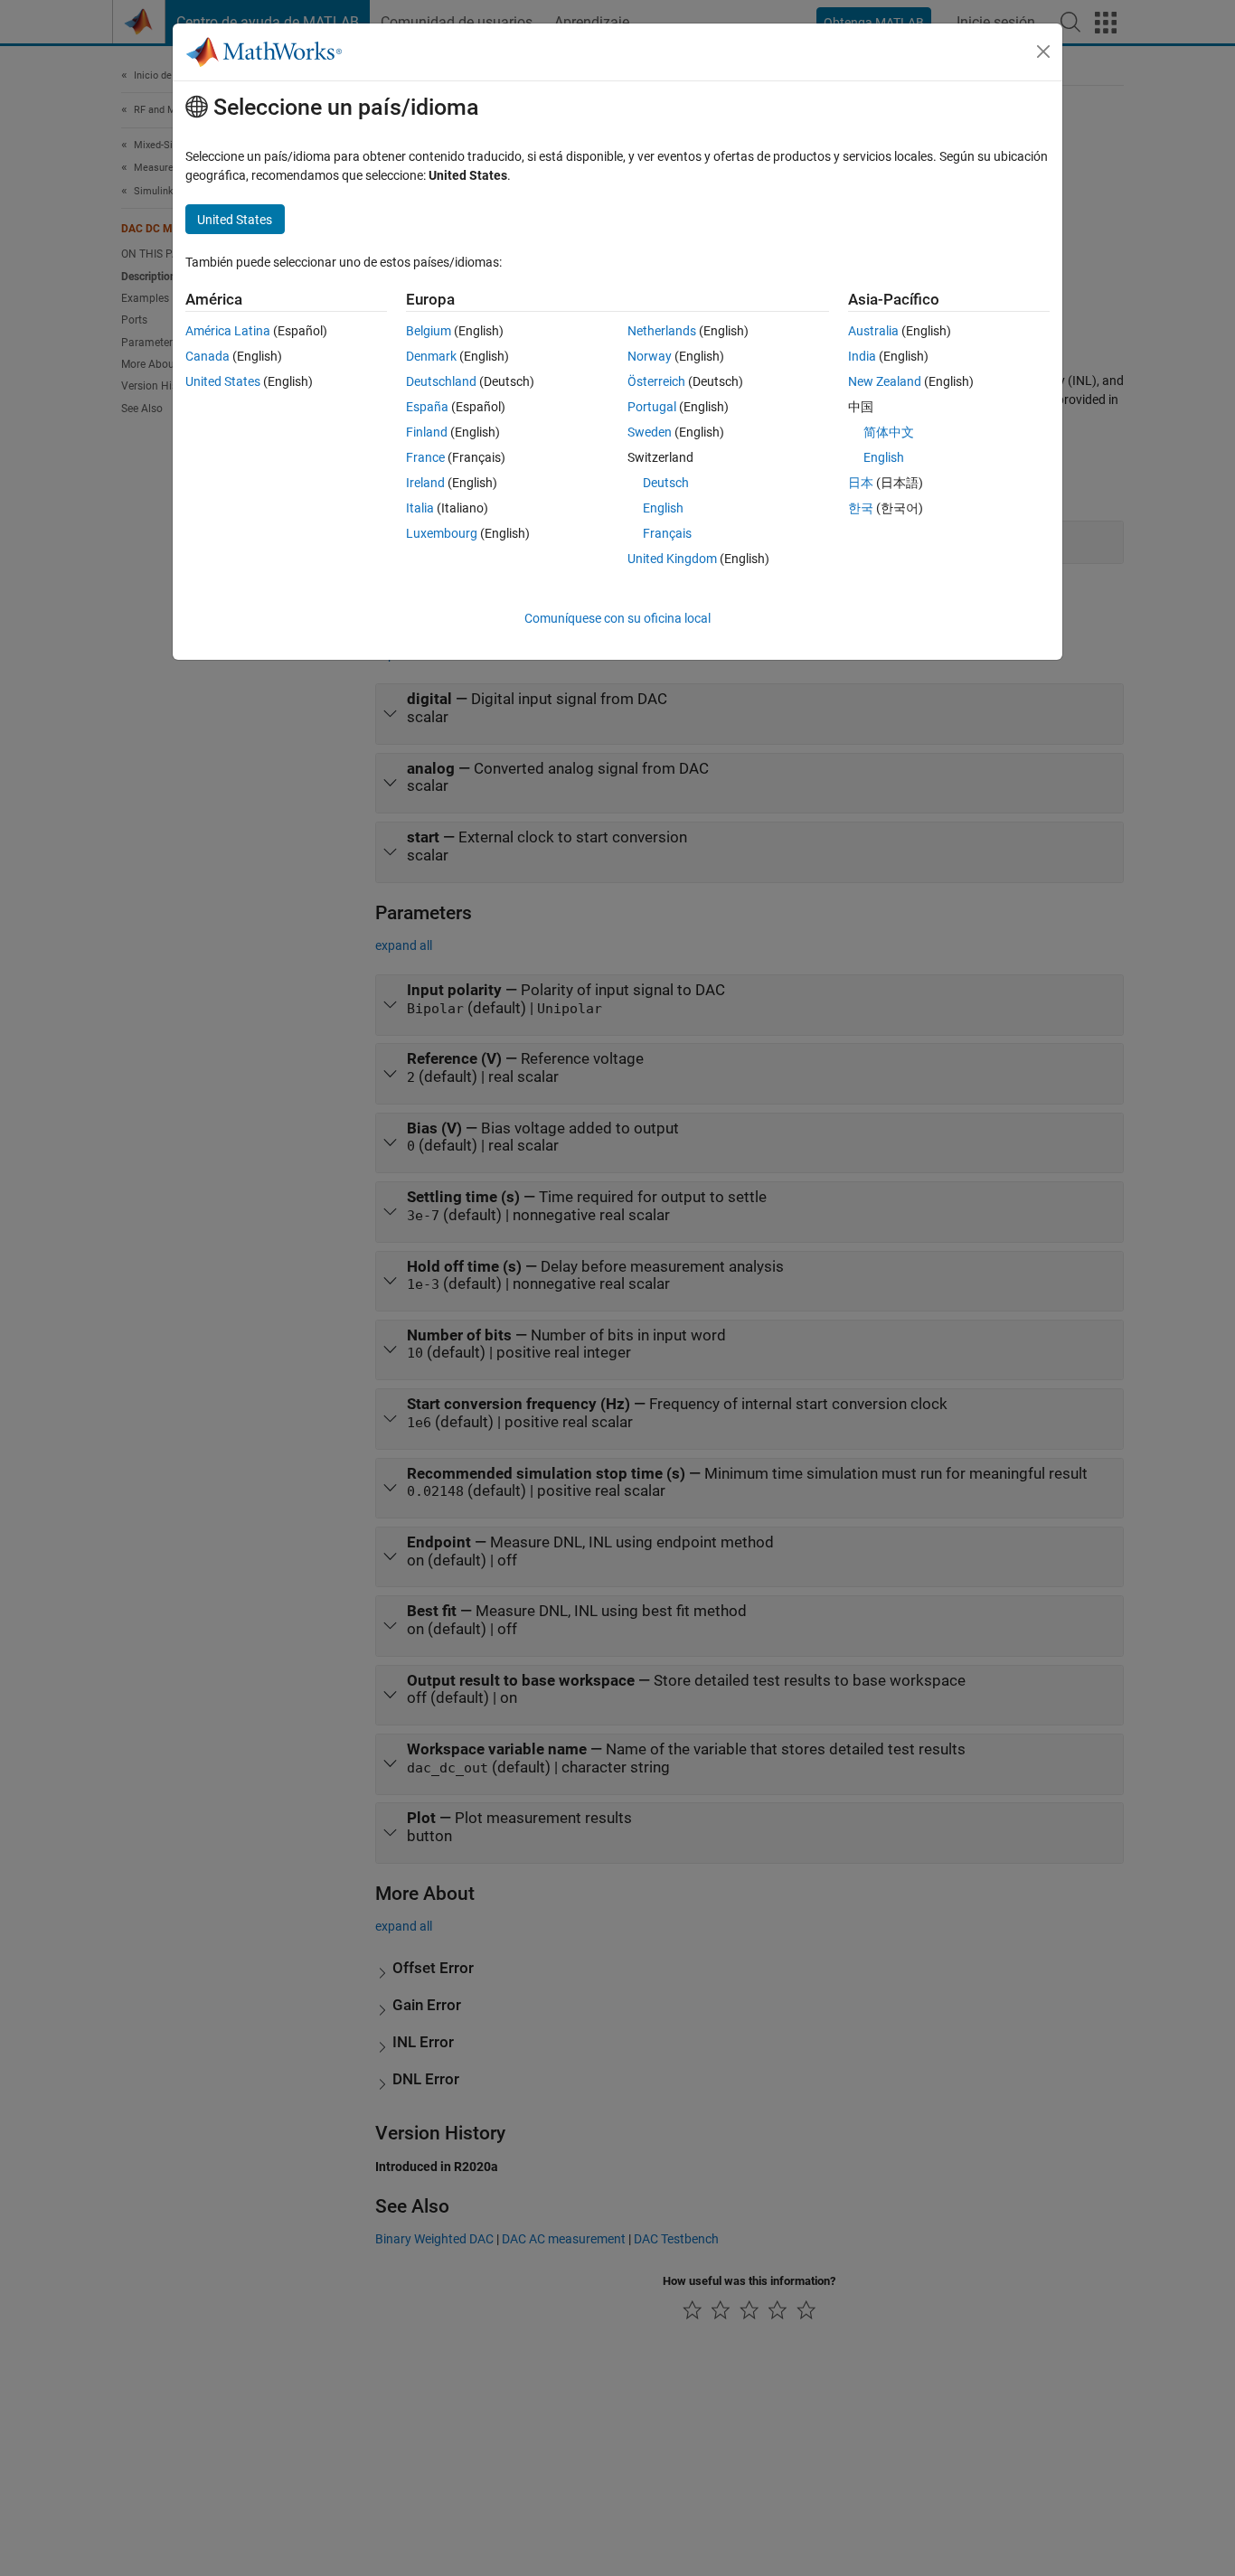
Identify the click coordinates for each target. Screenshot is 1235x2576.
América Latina (228, 331)
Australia (873, 331)
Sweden (650, 432)
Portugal (652, 407)
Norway (650, 356)
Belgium (429, 331)
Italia (420, 508)
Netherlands (662, 331)
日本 (861, 483)
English (663, 508)
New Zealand (885, 381)
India (862, 356)
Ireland (425, 483)
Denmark (431, 356)
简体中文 (889, 432)
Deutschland (441, 381)
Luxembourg (442, 533)
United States (223, 381)
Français (667, 533)
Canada (207, 356)
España (427, 407)
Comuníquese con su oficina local (617, 618)
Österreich (656, 381)
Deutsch (666, 483)
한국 (861, 508)
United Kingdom (672, 559)
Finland (427, 432)
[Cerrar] (1043, 52)
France (425, 457)
